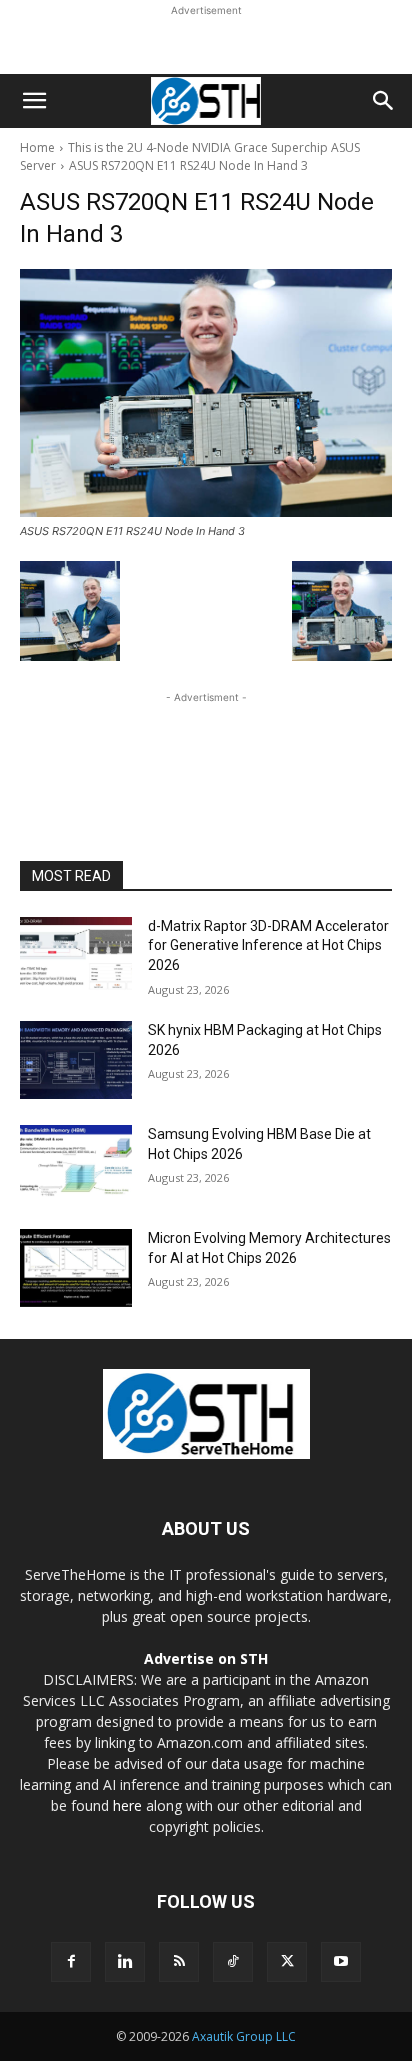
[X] (287, 1962)
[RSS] (179, 1962)
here (127, 1805)
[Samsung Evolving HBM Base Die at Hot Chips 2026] (76, 1164)
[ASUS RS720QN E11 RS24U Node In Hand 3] (206, 393)
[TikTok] (233, 1962)
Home (37, 147)
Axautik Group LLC (244, 2036)
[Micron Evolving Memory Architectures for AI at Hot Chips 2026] (76, 1268)
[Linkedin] (125, 1962)
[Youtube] (341, 1962)
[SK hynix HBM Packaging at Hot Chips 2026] (76, 1060)
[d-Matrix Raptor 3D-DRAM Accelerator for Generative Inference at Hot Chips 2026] (76, 956)
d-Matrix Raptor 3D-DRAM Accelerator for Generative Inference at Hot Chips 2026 (268, 945)
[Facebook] (71, 1962)
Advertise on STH (206, 1658)
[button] (34, 101)
